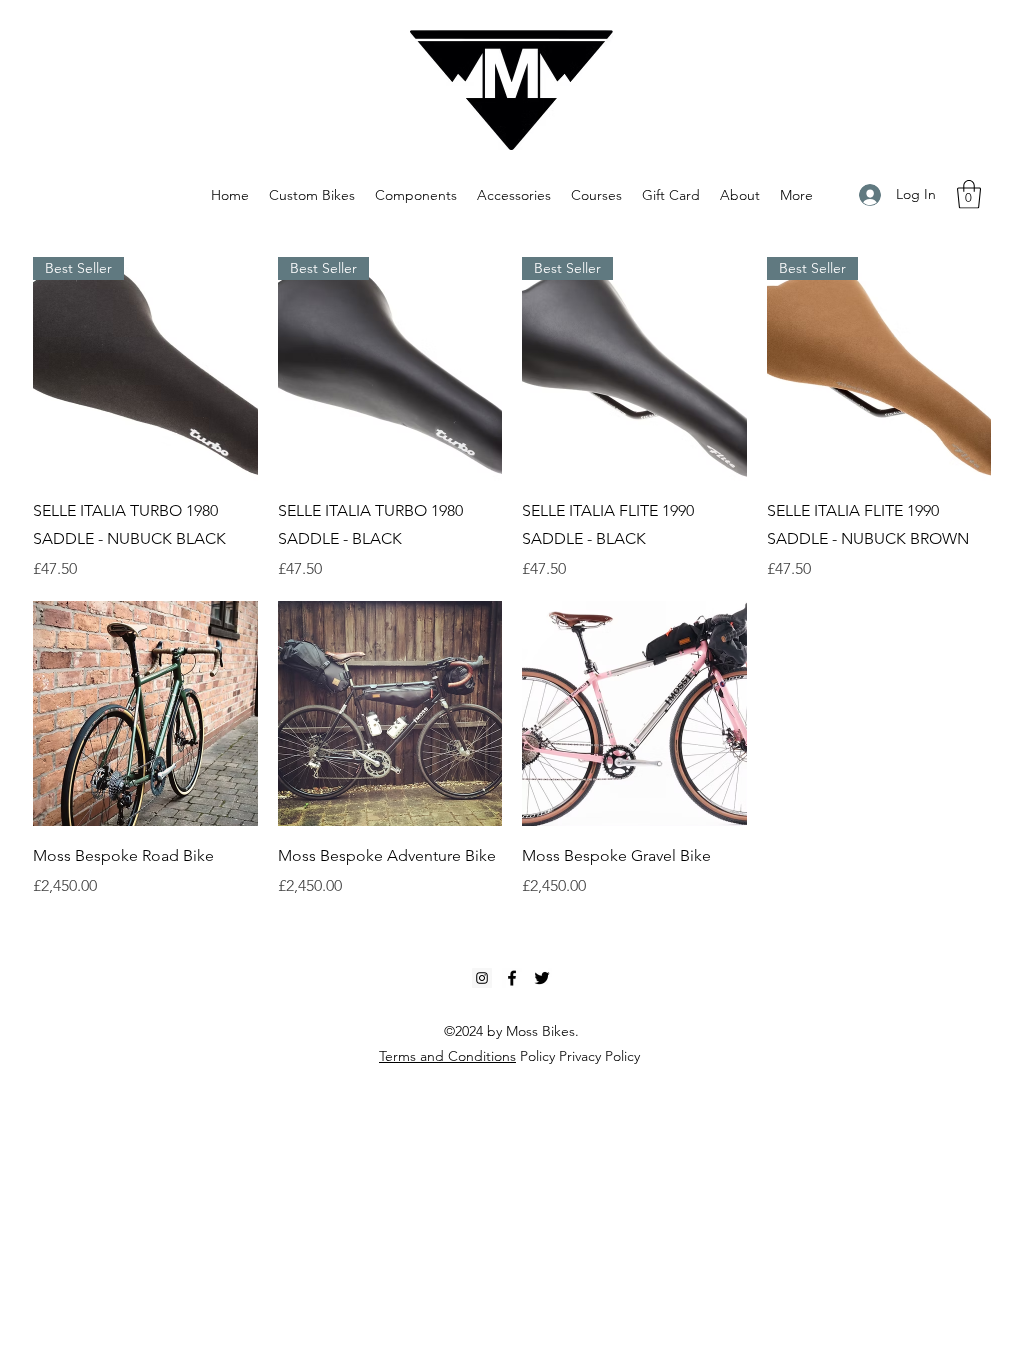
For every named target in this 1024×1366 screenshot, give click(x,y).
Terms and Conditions (447, 1056)
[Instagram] (482, 978)
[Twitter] (542, 978)
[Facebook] (512, 978)
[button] (969, 194)
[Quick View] (145, 713)
